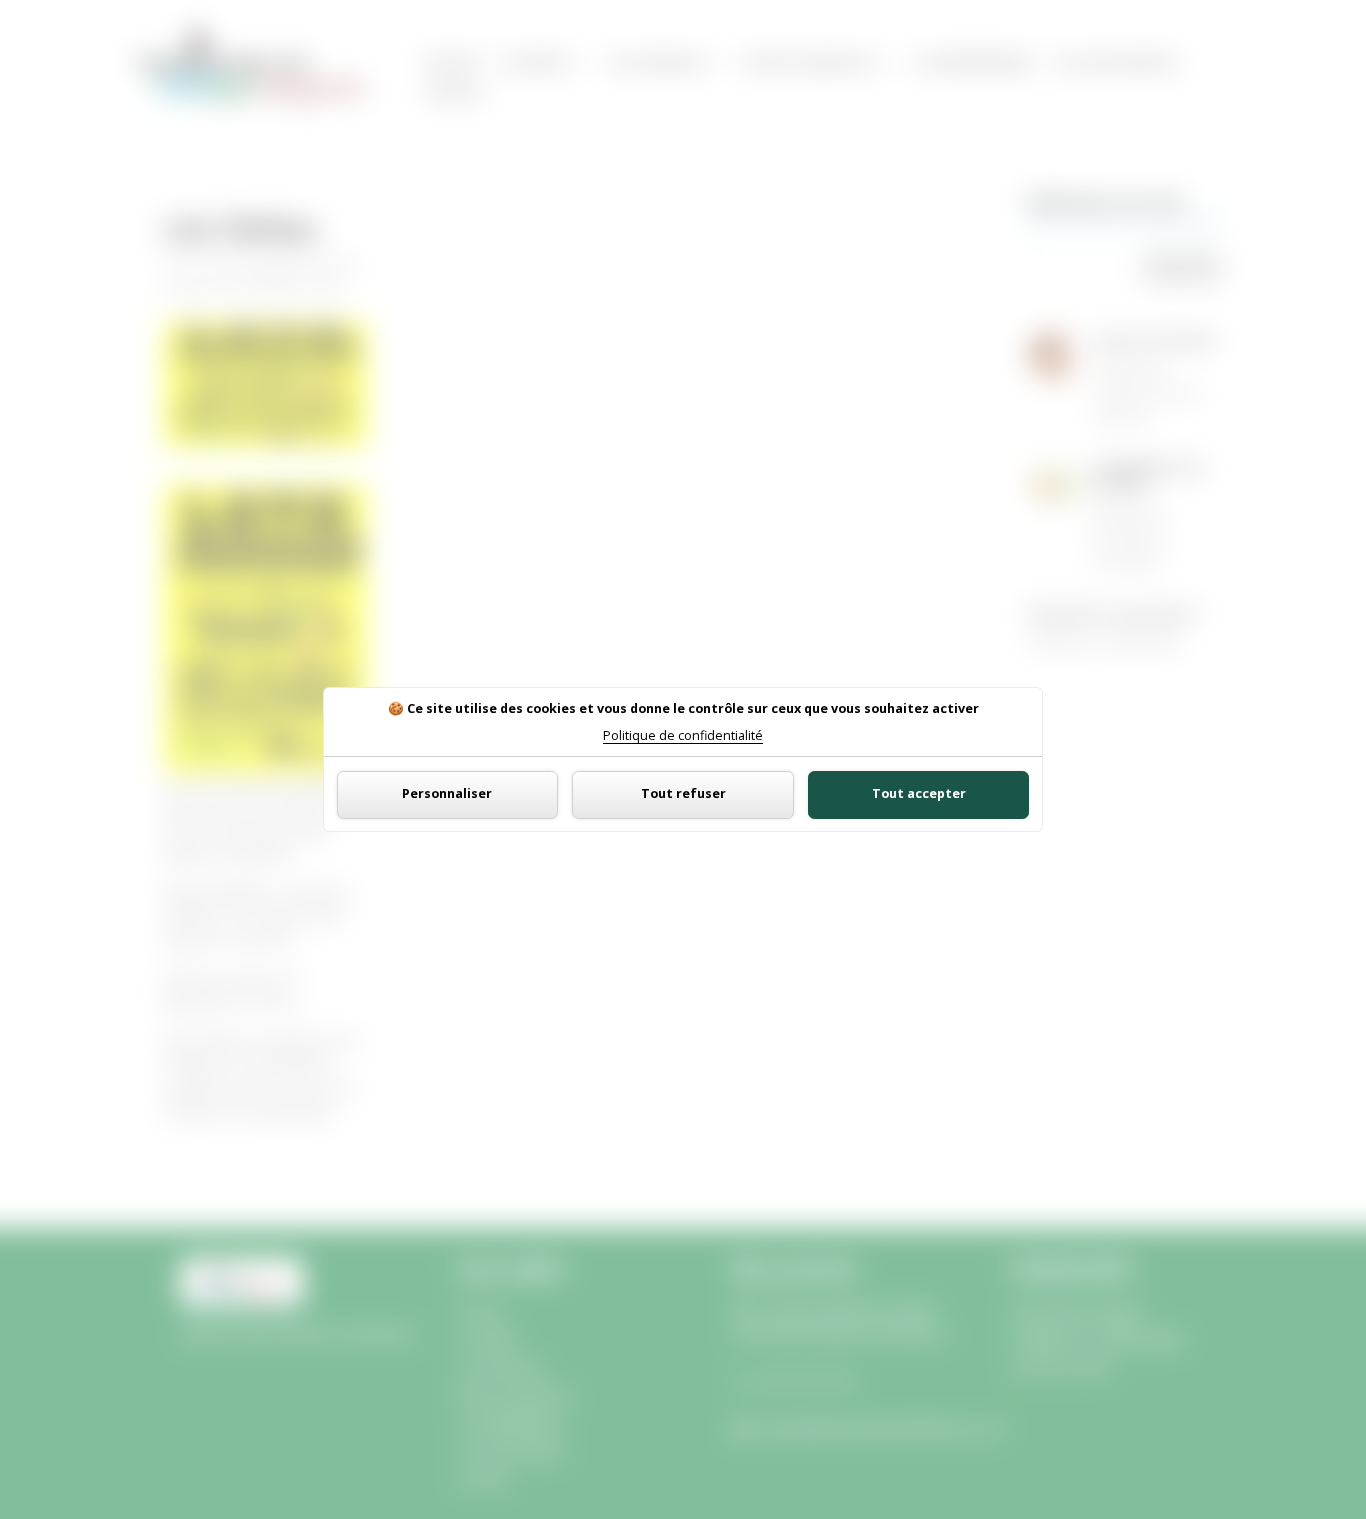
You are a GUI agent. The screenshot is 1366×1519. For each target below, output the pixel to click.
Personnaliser (447, 793)
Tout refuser (683, 793)
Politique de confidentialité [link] (683, 736)
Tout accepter (919, 793)
